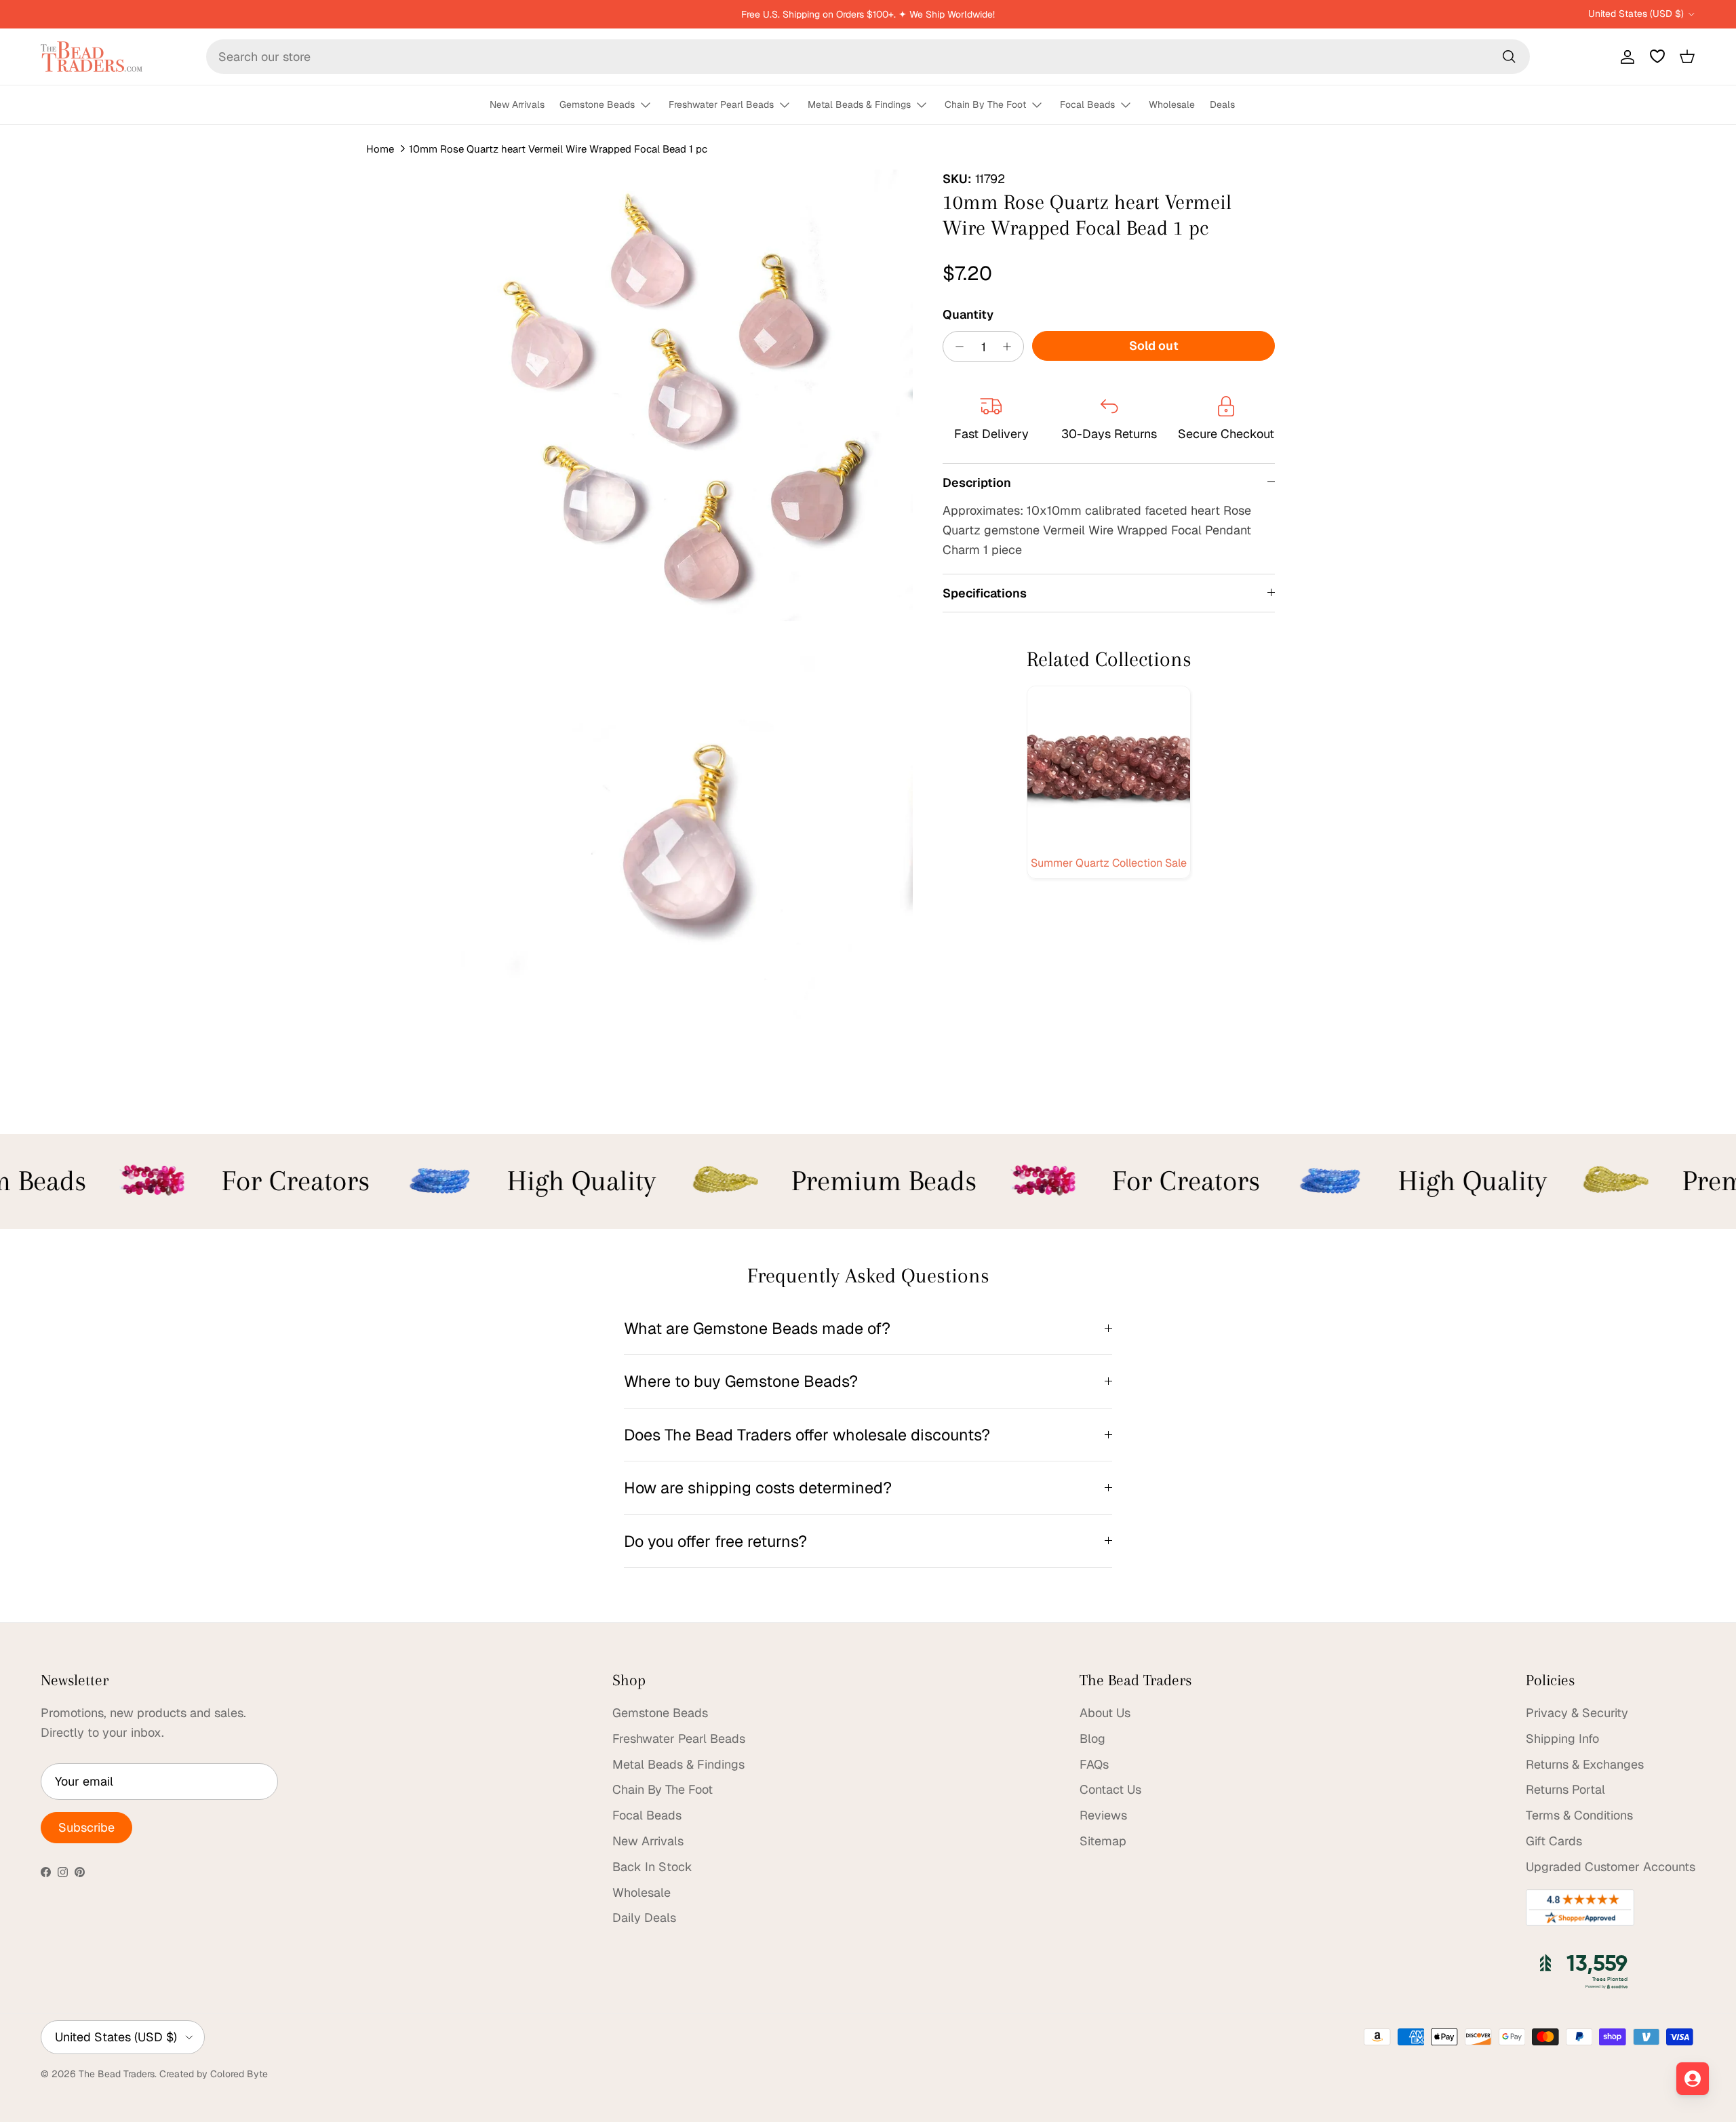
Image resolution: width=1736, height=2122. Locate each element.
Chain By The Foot (985, 104)
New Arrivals (517, 104)
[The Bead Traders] (92, 57)
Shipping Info (1562, 1738)
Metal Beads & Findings (859, 104)
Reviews (1103, 1815)
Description (977, 483)
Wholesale (1172, 104)
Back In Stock (652, 1867)
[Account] (1625, 56)
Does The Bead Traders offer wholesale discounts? (807, 1435)
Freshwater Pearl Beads (721, 104)
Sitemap (1103, 1841)
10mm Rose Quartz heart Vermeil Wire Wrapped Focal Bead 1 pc (558, 149)
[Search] (1509, 56)
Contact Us (1110, 1789)
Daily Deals (644, 1918)
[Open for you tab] (1693, 2079)
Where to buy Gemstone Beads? (741, 1381)
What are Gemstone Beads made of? (757, 1328)
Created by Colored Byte (214, 2074)
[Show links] (652, 105)
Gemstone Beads (597, 104)
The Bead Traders (117, 2074)
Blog (1092, 1738)
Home (380, 149)
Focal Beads (1087, 104)
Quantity (968, 314)
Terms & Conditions (1579, 1815)
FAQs (1094, 1764)
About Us (1105, 1713)
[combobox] (868, 57)
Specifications (985, 592)
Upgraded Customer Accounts (1611, 1867)
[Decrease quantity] (956, 347)
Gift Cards (1554, 1841)
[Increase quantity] (1011, 347)
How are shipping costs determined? (758, 1488)
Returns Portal (1565, 1789)
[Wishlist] (1657, 56)
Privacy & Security (1577, 1713)
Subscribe (86, 1827)
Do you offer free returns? (715, 1541)
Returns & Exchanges (1585, 1764)
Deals (1222, 104)
